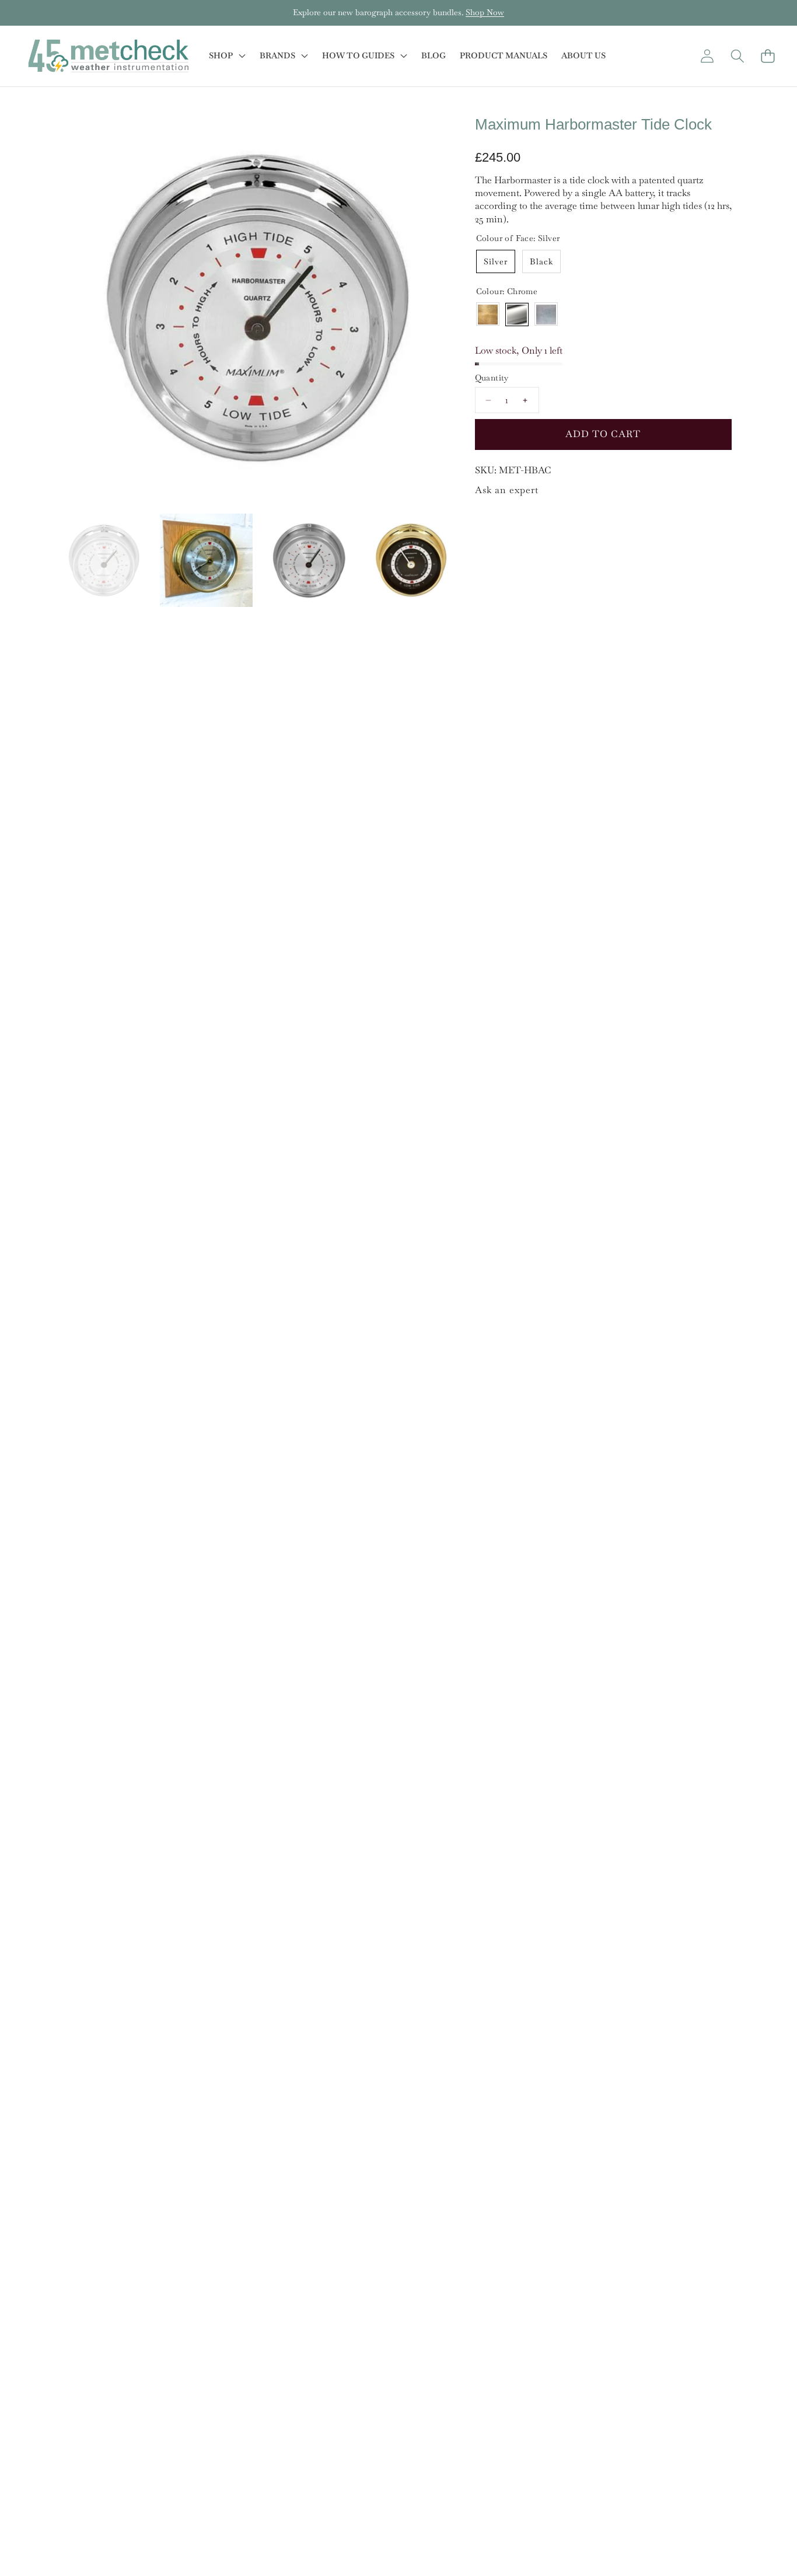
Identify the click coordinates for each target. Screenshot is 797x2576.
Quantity (492, 378)
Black (541, 261)
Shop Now (485, 12)
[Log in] (707, 56)
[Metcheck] (108, 56)
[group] (104, 560)
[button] (45, 13)
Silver (496, 261)
